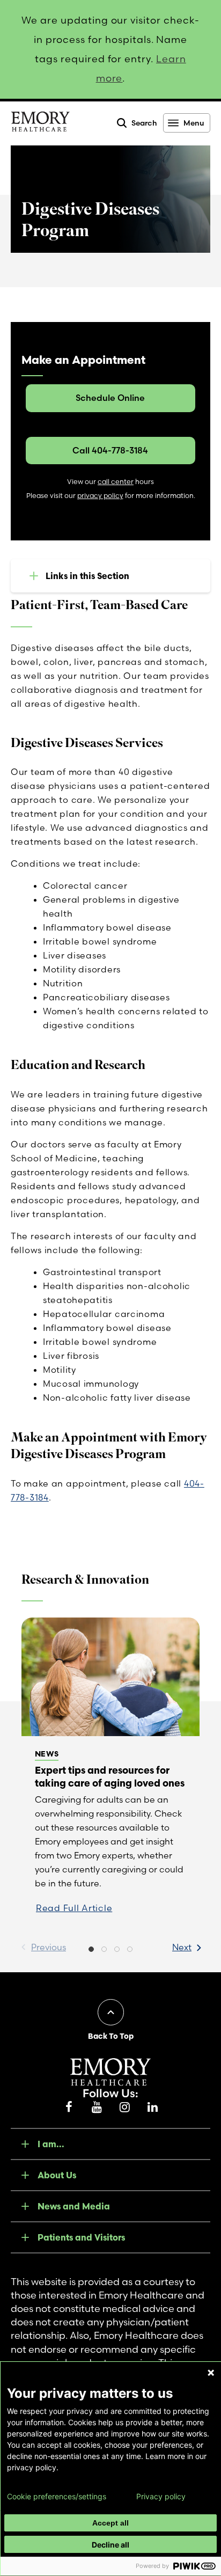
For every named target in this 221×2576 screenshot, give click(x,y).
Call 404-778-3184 (110, 450)
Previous (49, 1947)
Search (144, 123)
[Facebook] (69, 2107)
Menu (194, 123)
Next (182, 1947)
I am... (51, 2144)
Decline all (110, 2545)
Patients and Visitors (81, 2237)
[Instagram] (124, 2107)
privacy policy (100, 496)
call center (116, 482)
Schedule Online (110, 398)
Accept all (110, 2523)
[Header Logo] (40, 123)
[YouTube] (97, 2107)
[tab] (91, 1950)
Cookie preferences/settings (57, 2497)
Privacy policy (161, 2497)
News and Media (74, 2206)
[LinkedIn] (152, 2107)
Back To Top (111, 2036)
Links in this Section (87, 576)
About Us (57, 2175)
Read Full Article (74, 1908)
